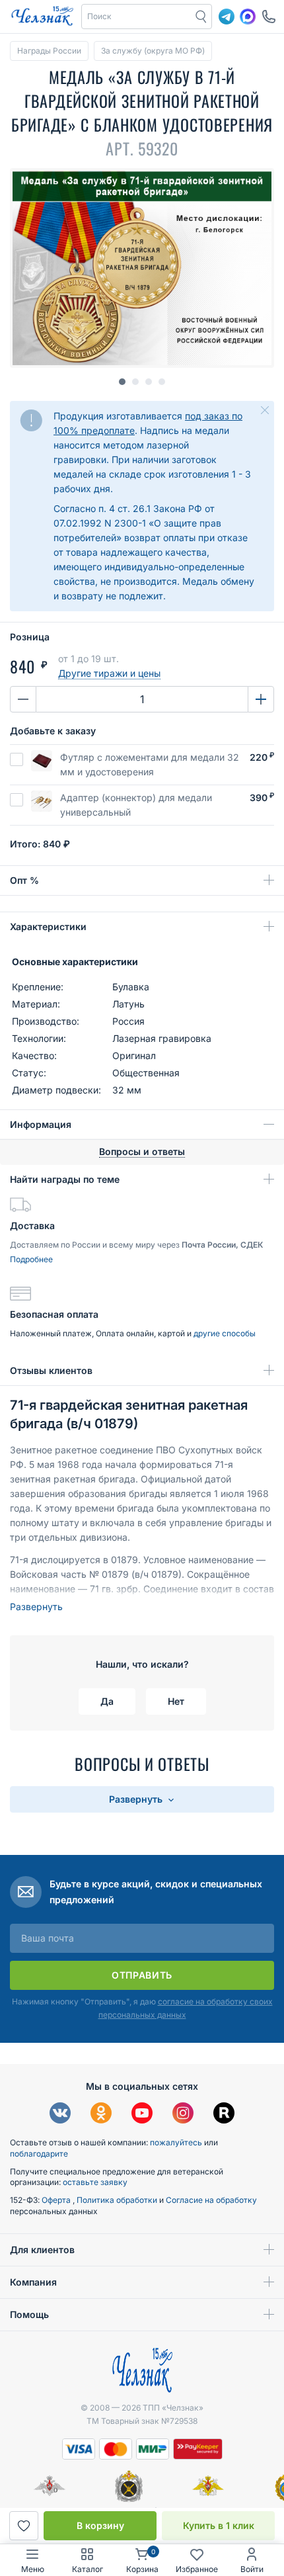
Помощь (29, 2314)
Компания (33, 2282)
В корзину (100, 2525)
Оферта (57, 2200)
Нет (176, 1701)
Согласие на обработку (211, 2200)
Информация (41, 1124)
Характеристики (48, 926)
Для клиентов (42, 2250)
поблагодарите (39, 2154)
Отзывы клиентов (51, 1370)
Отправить (142, 1975)
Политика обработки (118, 2200)
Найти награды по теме (65, 1179)
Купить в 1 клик (219, 2525)
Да (107, 1701)
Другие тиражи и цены (109, 673)
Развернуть (36, 1607)
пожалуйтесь (176, 2142)
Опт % (24, 880)
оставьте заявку (95, 2182)
